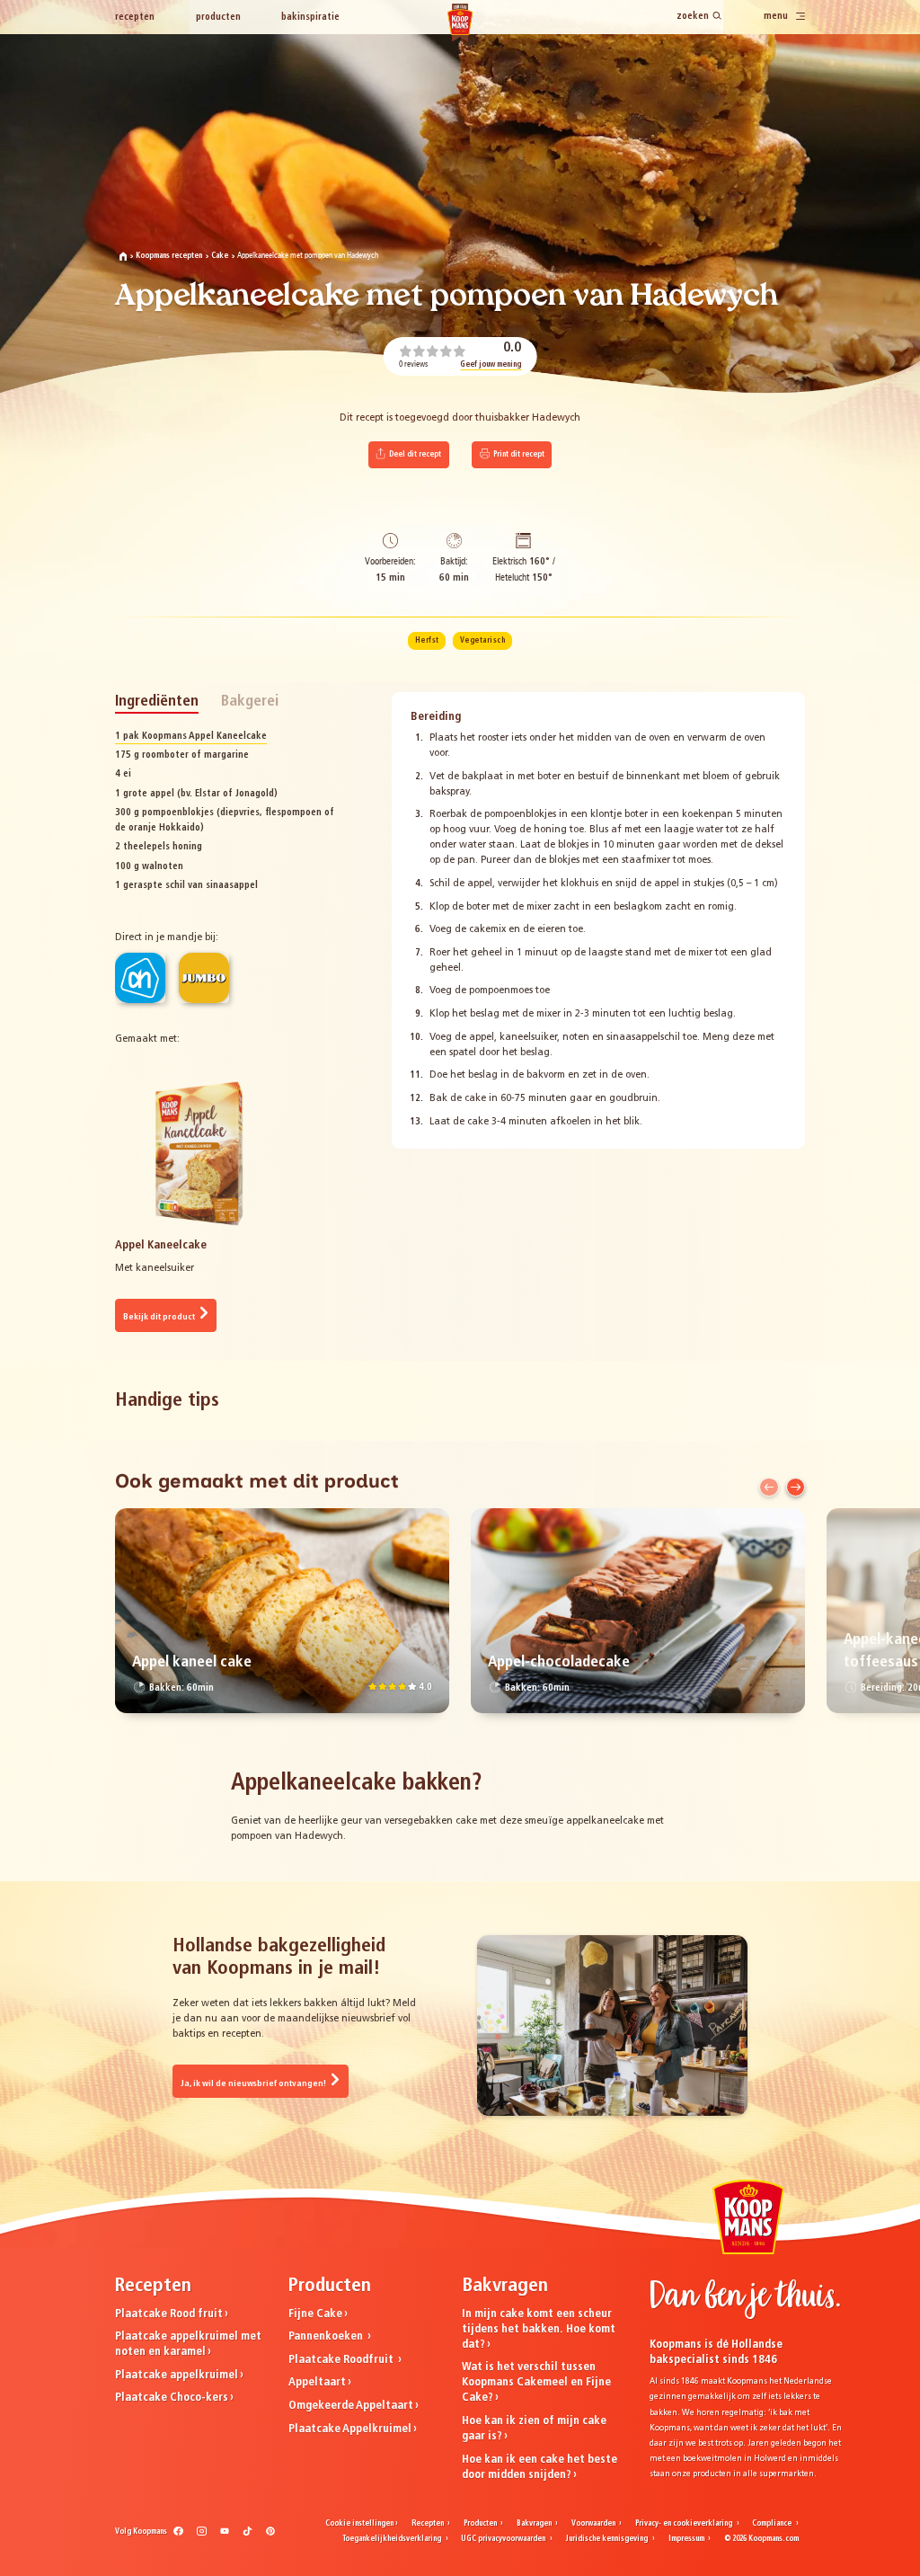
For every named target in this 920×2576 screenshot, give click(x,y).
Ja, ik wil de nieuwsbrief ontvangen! (254, 2084)
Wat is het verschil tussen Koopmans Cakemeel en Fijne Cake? (536, 2382)
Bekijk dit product (160, 1317)
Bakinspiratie (310, 18)
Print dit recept (518, 455)
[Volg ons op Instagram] (202, 2535)
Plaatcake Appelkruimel (350, 2429)
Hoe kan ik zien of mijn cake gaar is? (534, 2429)
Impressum (687, 2539)
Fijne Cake (315, 2314)
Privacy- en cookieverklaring (685, 2524)
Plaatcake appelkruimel (177, 2375)
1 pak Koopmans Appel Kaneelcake (191, 737)
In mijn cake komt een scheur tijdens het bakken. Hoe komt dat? (539, 2329)
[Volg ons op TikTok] (248, 2535)
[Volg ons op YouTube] (225, 2535)
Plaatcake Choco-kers (172, 2398)
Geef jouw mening (491, 365)
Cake (220, 256)
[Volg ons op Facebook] (178, 2535)
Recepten (135, 18)
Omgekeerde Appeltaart (351, 2406)
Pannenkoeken (327, 2336)
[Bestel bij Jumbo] (204, 978)
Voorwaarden (594, 2524)
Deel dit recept (414, 455)
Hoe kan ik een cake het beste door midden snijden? (540, 2467)
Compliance (773, 2524)
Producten (218, 18)
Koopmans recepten (169, 256)
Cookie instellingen (359, 2524)
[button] (769, 1487)
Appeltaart (317, 2382)
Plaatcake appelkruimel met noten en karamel (188, 2344)
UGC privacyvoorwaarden (504, 2539)
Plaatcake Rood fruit (169, 2314)
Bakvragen (535, 2524)
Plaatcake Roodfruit (342, 2360)
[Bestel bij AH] (140, 978)
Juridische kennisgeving (607, 2539)
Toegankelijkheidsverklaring (393, 2539)
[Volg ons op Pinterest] (271, 2535)
